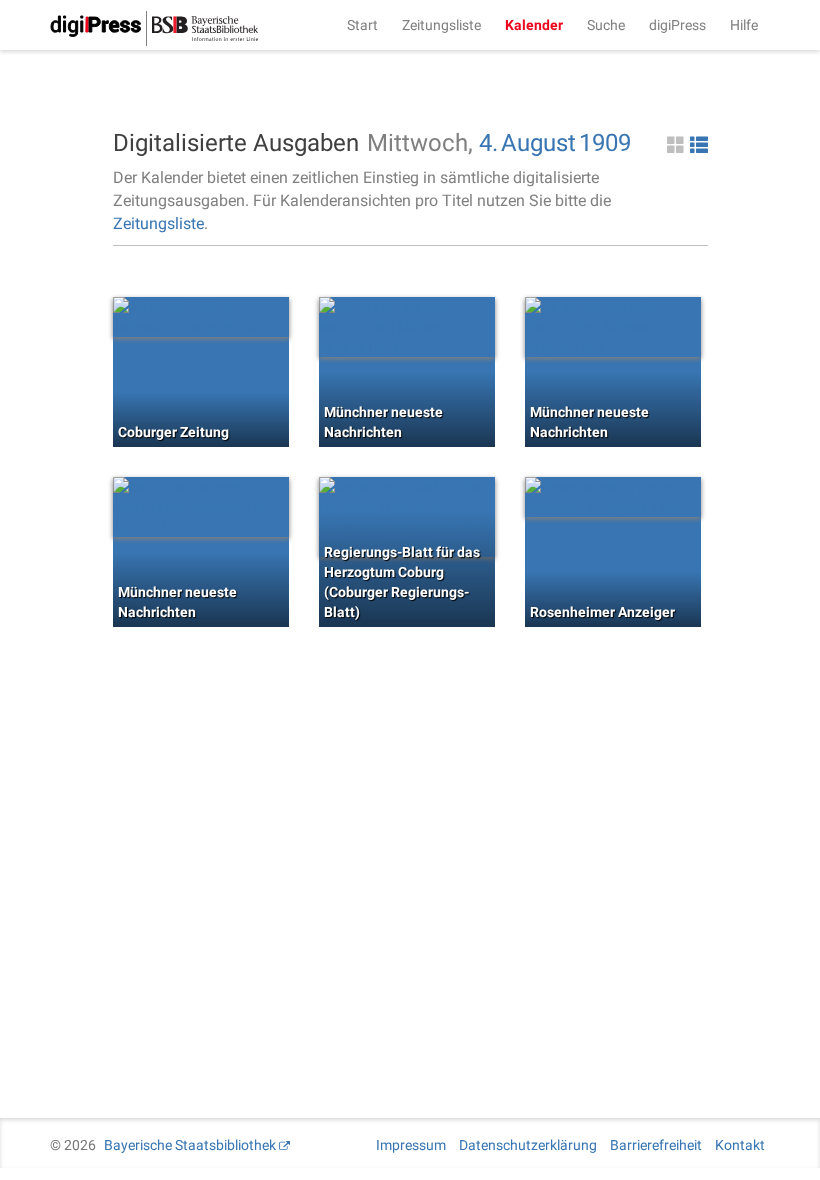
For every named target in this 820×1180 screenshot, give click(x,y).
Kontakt (740, 1145)
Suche (606, 25)
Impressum (411, 1145)
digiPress (677, 25)
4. (488, 143)
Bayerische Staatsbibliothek (190, 1145)
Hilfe (744, 25)
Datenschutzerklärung (528, 1145)
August (538, 143)
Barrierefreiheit (656, 1145)
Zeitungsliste (441, 25)
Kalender (534, 25)
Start (362, 25)
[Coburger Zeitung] (201, 317)
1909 (605, 143)
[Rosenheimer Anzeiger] (613, 497)
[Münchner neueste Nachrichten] (407, 327)
